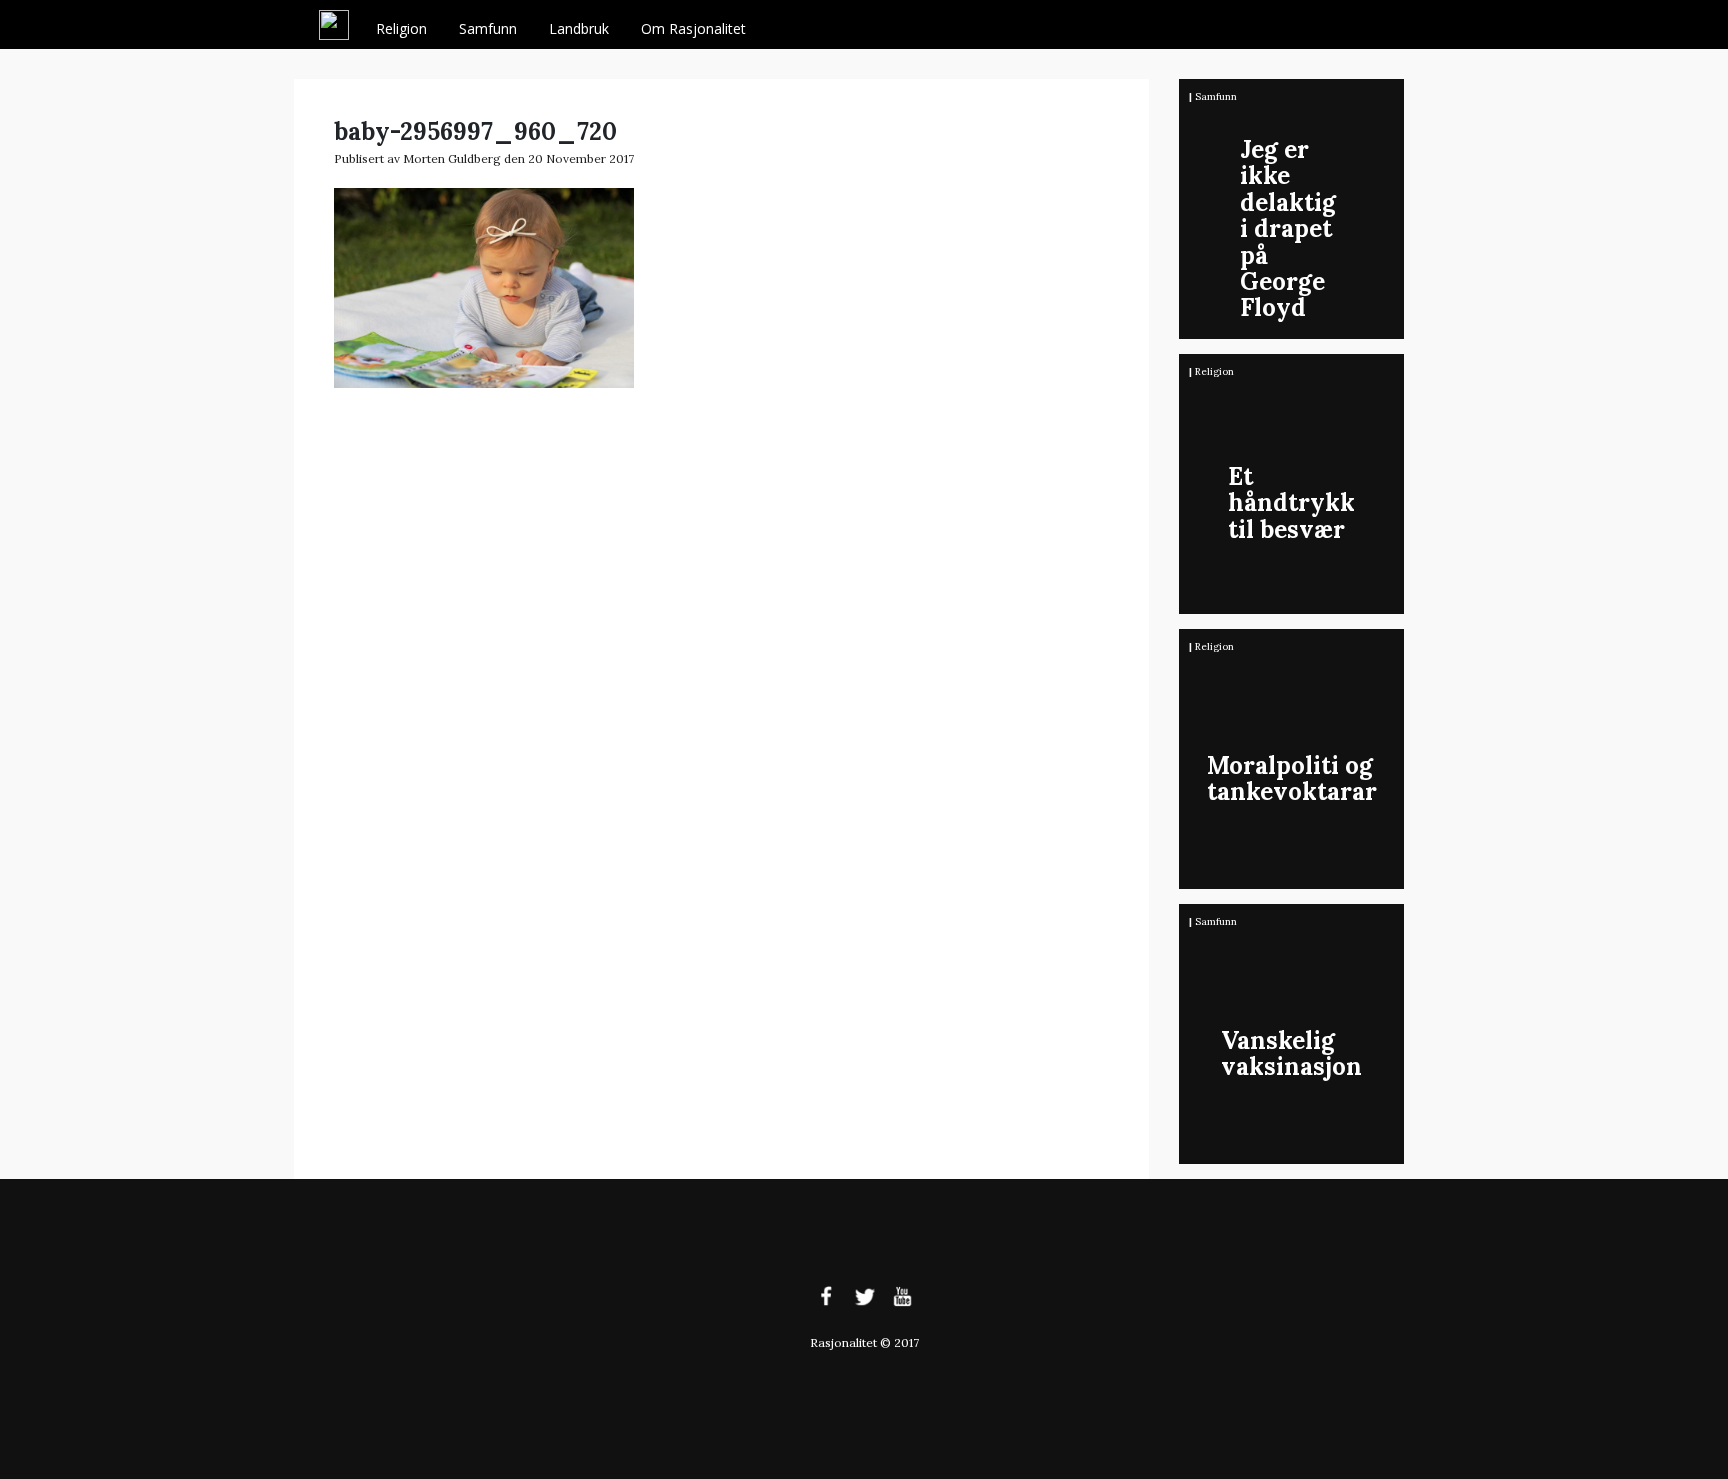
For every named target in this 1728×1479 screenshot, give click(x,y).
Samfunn (488, 28)
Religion (401, 28)
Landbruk (579, 28)
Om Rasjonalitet (693, 28)
